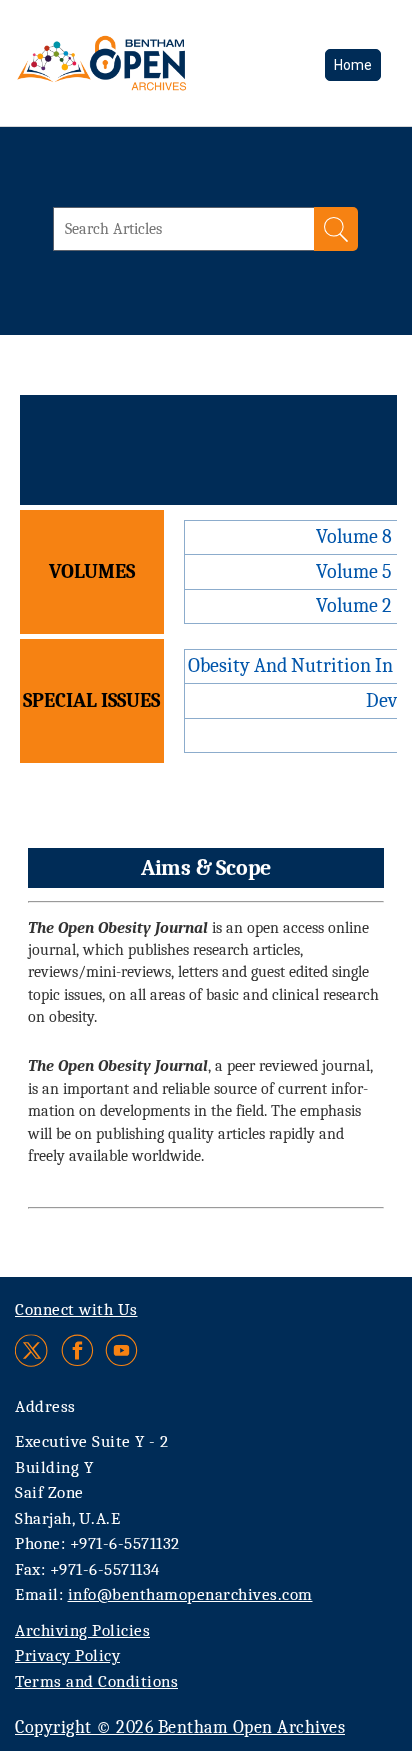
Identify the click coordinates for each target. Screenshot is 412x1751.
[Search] (336, 229)
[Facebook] (77, 1350)
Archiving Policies (82, 1630)
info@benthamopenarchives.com (190, 1594)
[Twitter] (32, 1350)
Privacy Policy (67, 1655)
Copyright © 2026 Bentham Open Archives (180, 1727)
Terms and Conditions (96, 1681)
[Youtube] (121, 1350)
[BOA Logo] (155, 63)
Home (353, 65)
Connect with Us (76, 1309)
